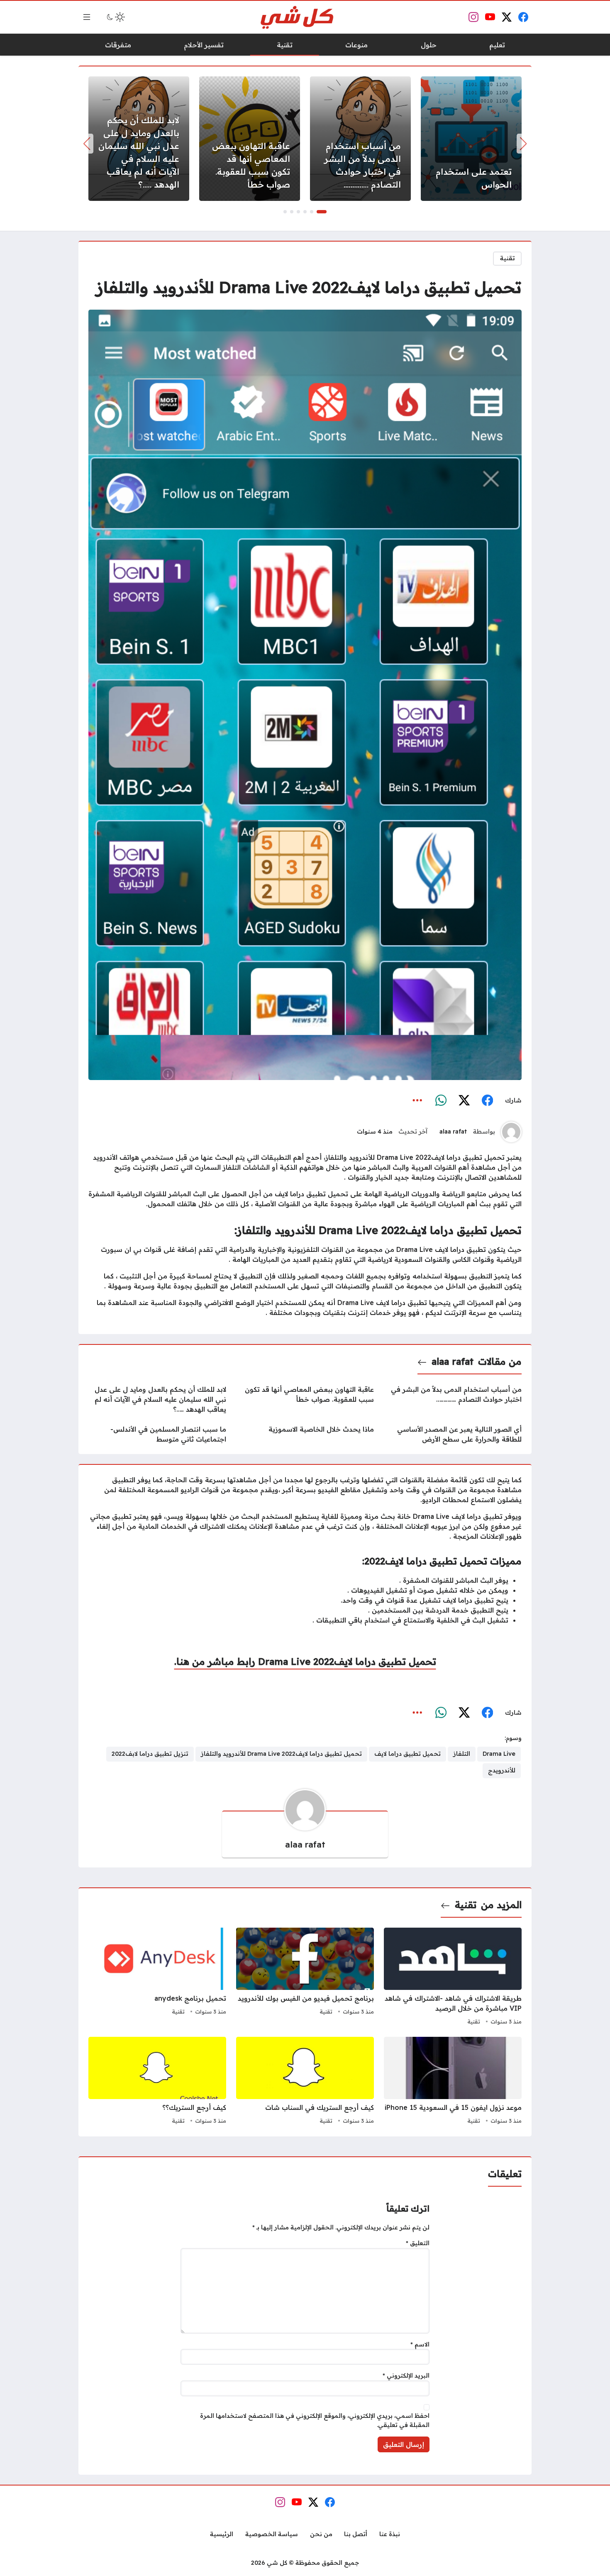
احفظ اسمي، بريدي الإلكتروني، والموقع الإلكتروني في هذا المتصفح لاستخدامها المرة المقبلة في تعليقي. (315, 2420)
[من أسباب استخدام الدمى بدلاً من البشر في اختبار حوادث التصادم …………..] (360, 139)
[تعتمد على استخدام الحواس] (471, 139)
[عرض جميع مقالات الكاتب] (511, 1132)
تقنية (508, 258)
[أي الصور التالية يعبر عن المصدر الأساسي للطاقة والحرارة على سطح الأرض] (453, 1434)
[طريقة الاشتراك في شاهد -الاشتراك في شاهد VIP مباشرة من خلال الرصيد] (453, 1977)
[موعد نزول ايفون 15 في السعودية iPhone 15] (453, 2082)
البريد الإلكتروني (406, 2376)
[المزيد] (417, 1101)
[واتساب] (441, 1101)
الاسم (420, 2344)
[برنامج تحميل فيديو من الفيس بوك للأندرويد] (305, 1977)
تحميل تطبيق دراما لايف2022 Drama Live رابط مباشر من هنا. (305, 1662)
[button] (322, 212)
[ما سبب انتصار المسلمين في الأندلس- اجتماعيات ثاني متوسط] (157, 1434)
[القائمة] (87, 17)
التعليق (418, 2243)
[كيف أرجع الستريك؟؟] (157, 2082)
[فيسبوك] (487, 1101)
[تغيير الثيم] (115, 17)
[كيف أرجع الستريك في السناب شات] (305, 2082)
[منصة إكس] (464, 1101)
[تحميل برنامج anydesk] (157, 1977)
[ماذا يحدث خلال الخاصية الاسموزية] (305, 1434)
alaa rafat (453, 1132)
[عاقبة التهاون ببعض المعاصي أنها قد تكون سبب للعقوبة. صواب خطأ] (250, 139)
